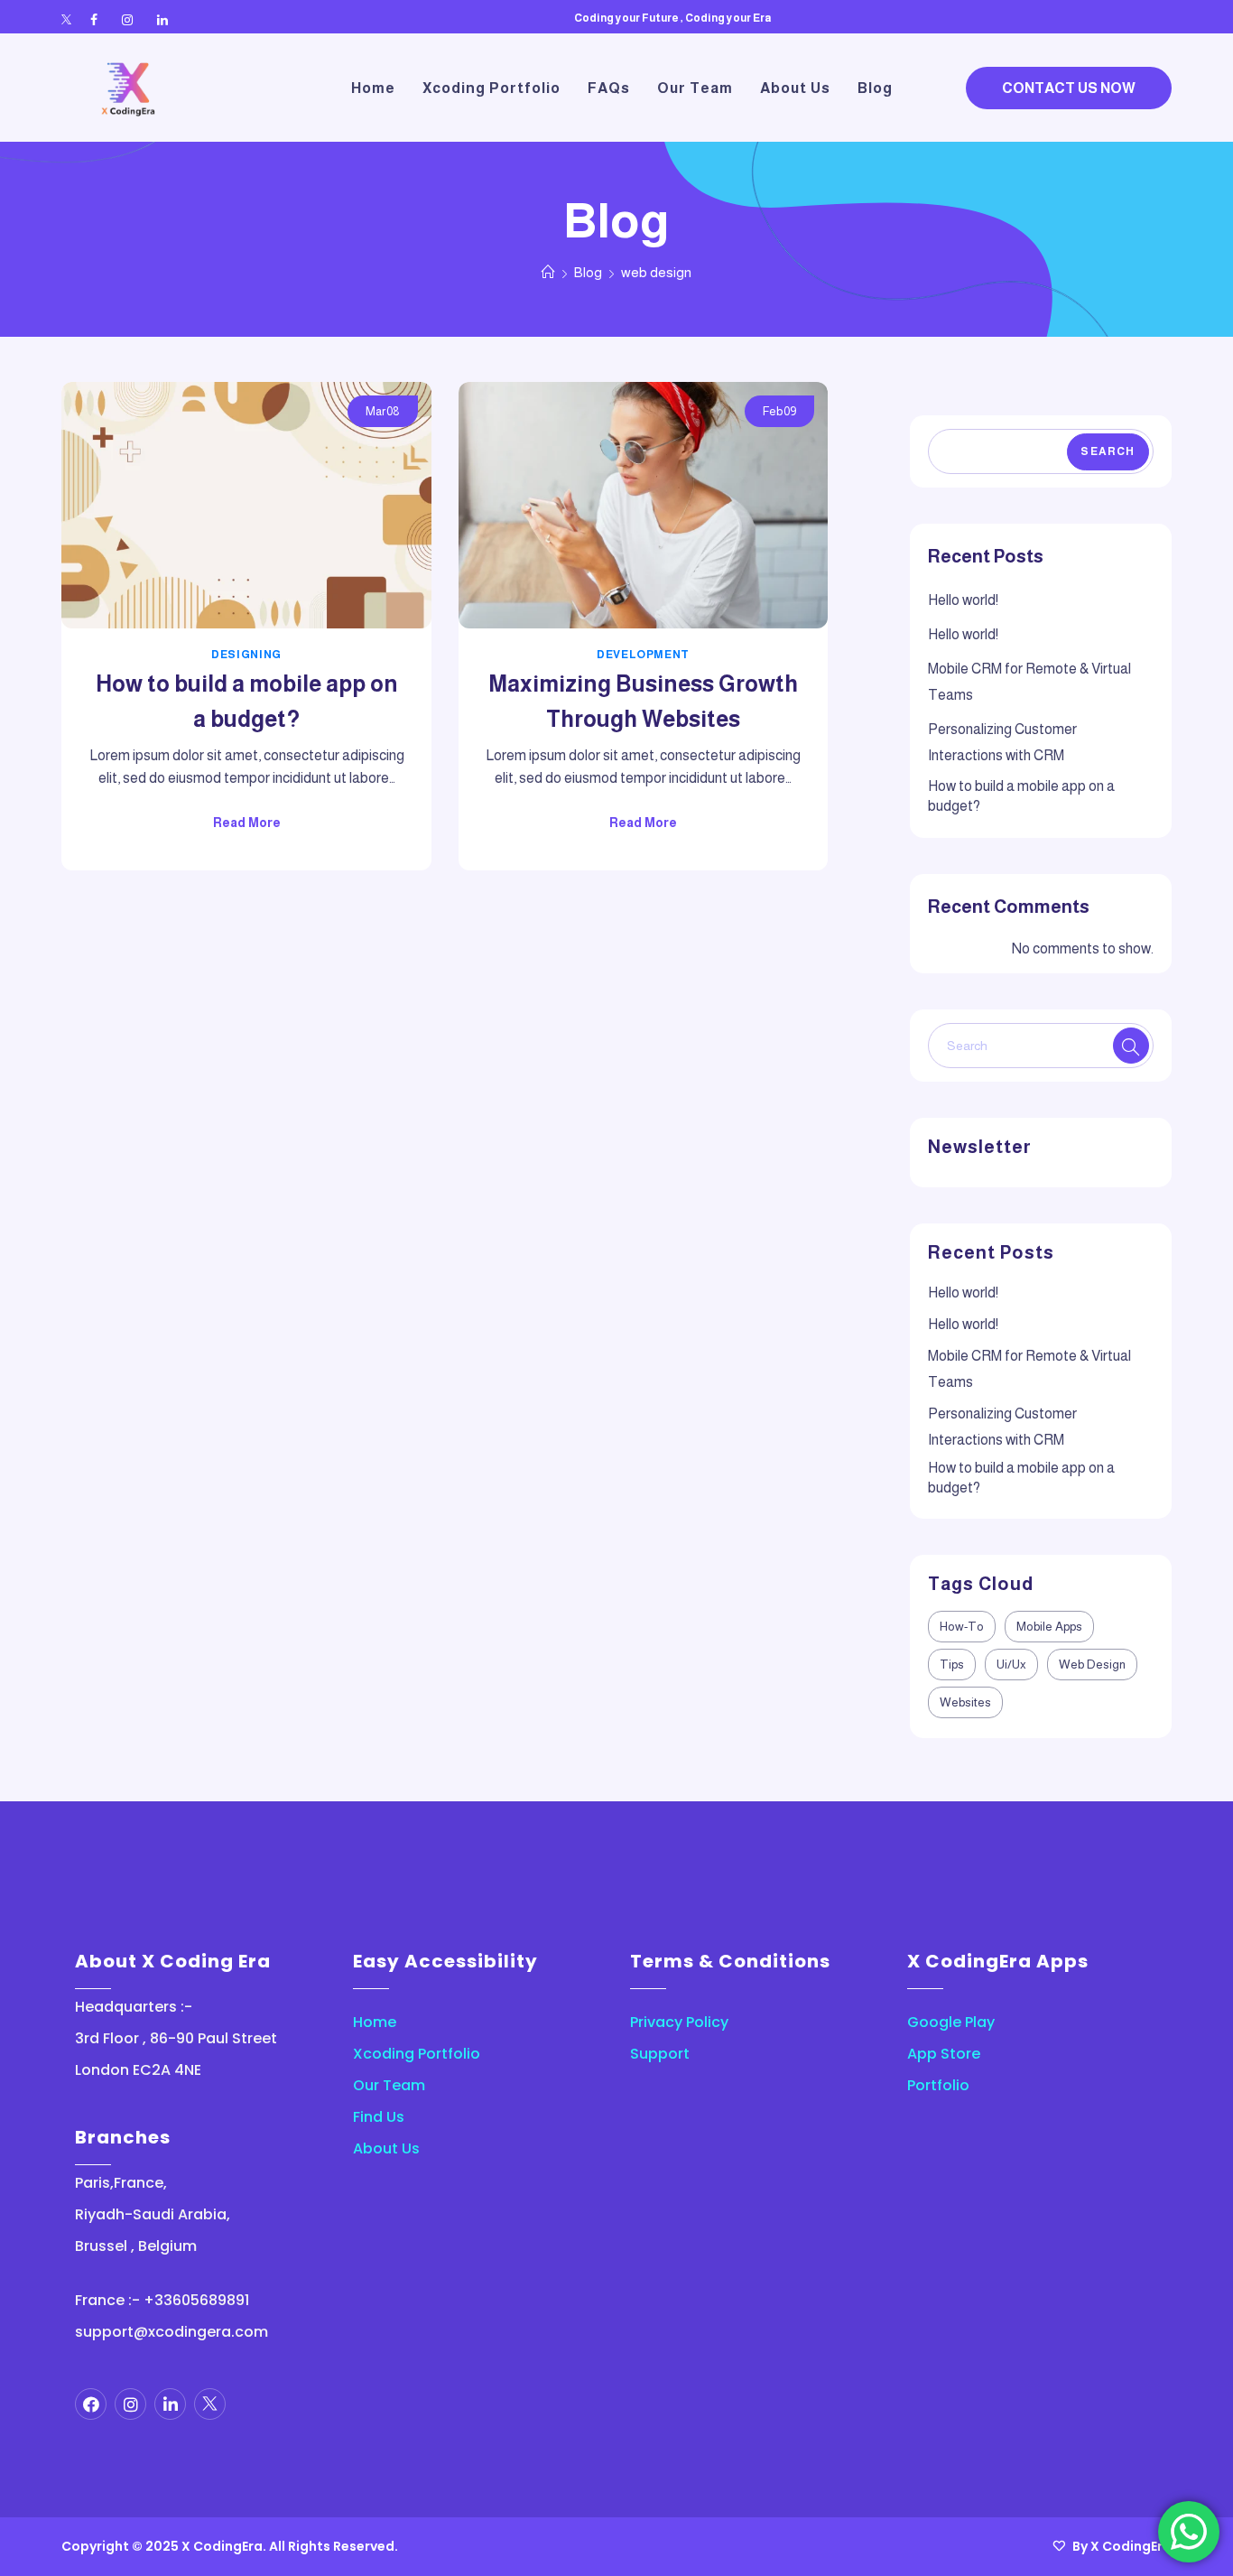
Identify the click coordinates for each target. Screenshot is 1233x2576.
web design (1092, 1665)
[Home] (548, 272)
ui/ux (1011, 1665)
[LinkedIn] (162, 20)
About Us (386, 2148)
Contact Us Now (1069, 88)
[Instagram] (127, 20)
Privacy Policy (679, 2022)
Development (643, 655)
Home (375, 2022)
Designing (246, 655)
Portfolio (938, 2085)
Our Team (389, 2085)
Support (660, 2054)
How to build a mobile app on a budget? (1021, 796)
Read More (247, 823)
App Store (944, 2054)
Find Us (379, 2117)
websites (965, 1702)
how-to (962, 1627)
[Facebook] (94, 20)
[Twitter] (66, 20)
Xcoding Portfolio (417, 2054)
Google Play (951, 2022)
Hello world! (963, 600)
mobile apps (1049, 1627)
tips (952, 1665)
